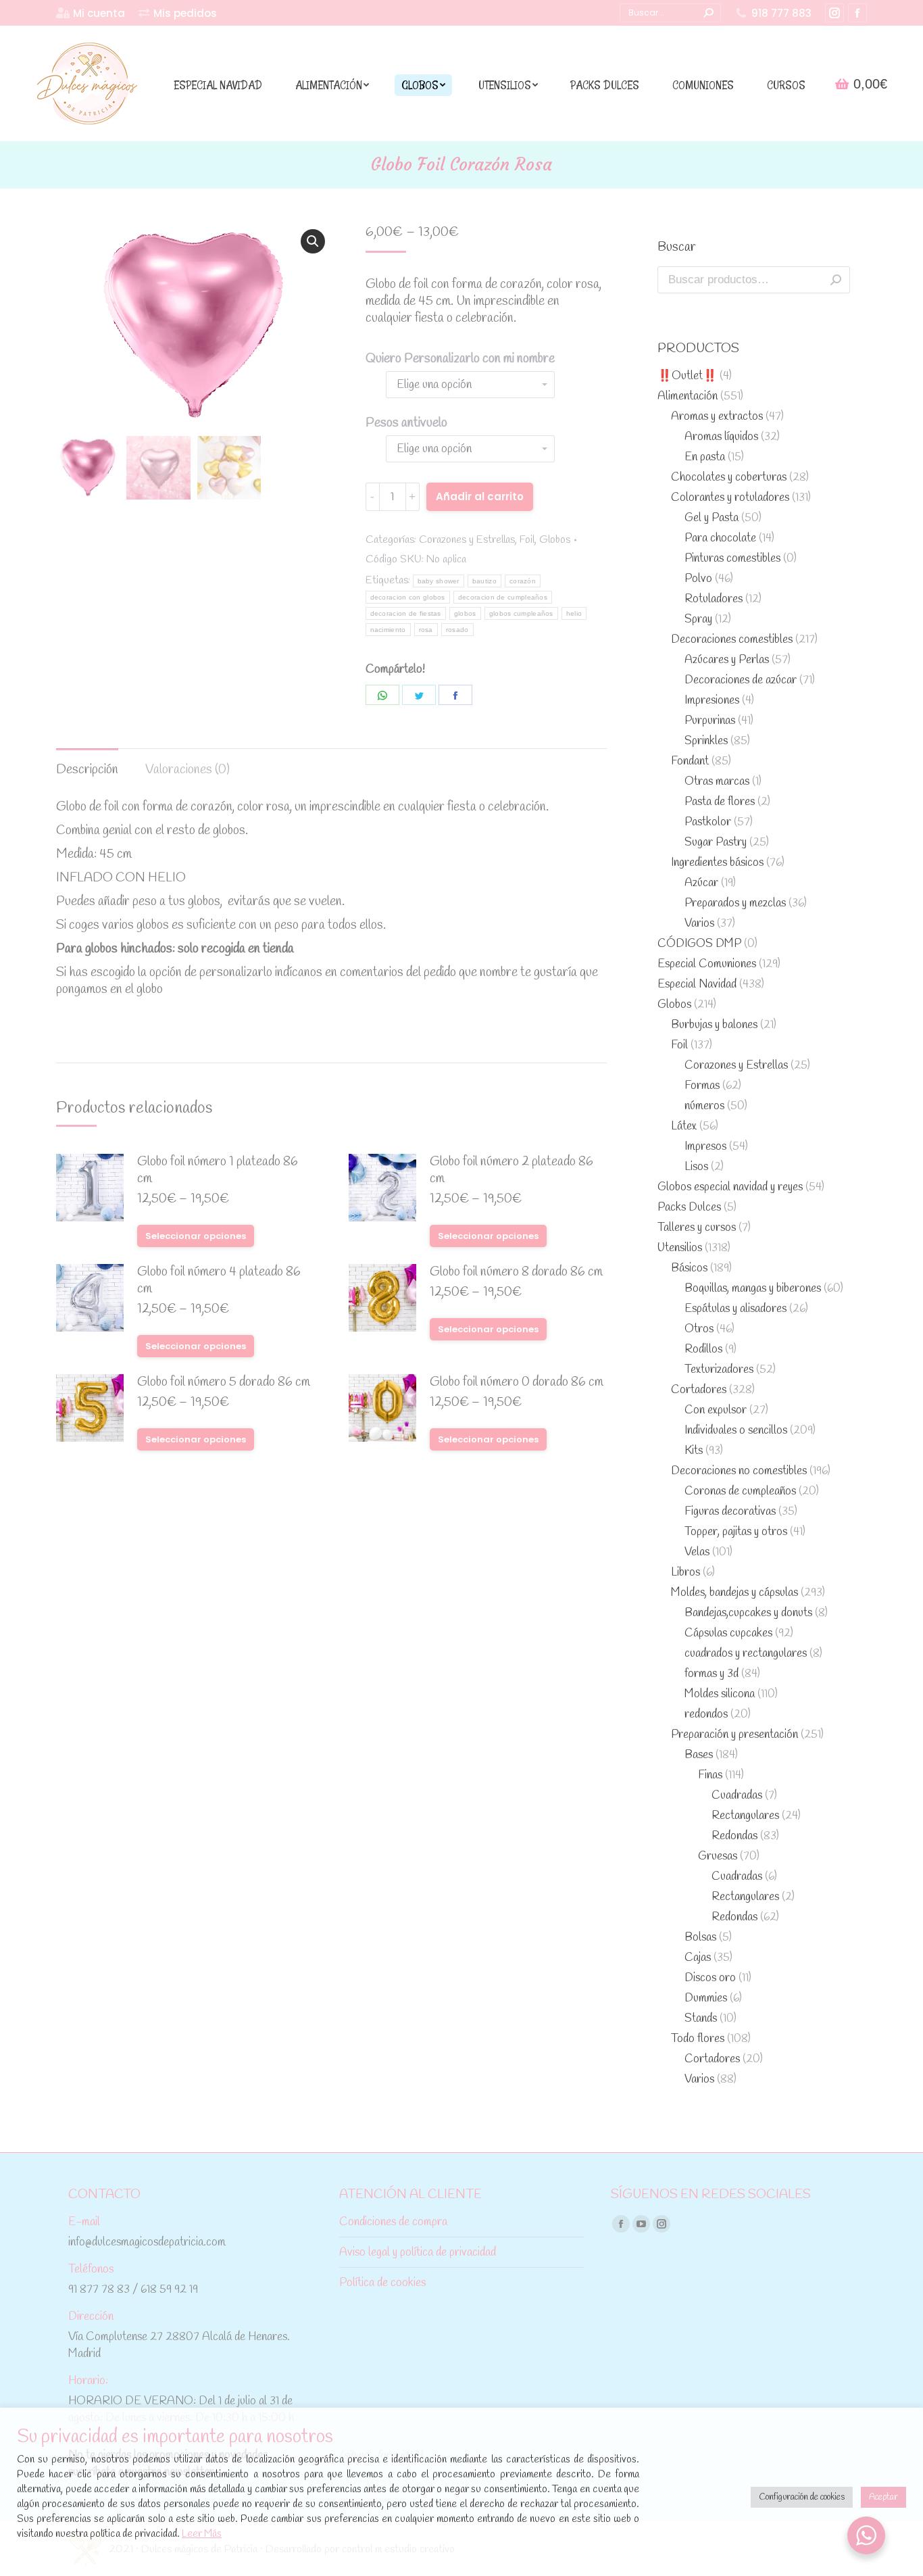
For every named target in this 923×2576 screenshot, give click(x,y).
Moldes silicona (720, 1694)
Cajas (698, 1958)
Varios (699, 924)
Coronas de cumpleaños (740, 1491)
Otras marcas (717, 782)
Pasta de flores (720, 802)
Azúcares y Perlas (727, 660)
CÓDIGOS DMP (699, 944)
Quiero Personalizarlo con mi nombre (460, 359)
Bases (699, 1755)
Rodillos (703, 1350)
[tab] (87, 763)
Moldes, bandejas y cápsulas (734, 1593)
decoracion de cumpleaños (503, 597)
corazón (523, 581)
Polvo (698, 579)
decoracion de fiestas (406, 613)
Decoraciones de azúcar (741, 680)
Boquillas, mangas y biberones (753, 1289)
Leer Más (202, 2534)
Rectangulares (745, 1816)
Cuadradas (737, 1796)
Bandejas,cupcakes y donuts (748, 1613)
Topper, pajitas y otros (736, 1532)
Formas (702, 1086)
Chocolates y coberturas (729, 478)
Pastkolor (708, 822)
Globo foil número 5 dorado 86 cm (224, 1383)
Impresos (705, 1147)
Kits (694, 1451)
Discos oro (710, 1978)
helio (574, 613)
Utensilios (680, 1248)
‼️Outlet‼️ (687, 376)
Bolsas (700, 1938)
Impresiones (712, 701)
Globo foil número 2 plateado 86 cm (512, 1171)
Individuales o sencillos (736, 1431)
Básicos (689, 1268)
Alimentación (688, 396)
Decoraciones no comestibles (739, 1471)
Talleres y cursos (697, 1228)
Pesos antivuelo (406, 423)
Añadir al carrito (480, 496)
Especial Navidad (697, 985)
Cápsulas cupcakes (728, 1633)
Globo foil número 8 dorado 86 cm (516, 1272)
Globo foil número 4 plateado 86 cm (219, 1281)
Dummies (706, 1998)
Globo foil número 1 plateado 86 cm (218, 1171)
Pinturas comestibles (732, 559)
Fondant (690, 761)
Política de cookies (382, 2283)
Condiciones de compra (393, 2222)
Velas (697, 1552)
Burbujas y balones (714, 1025)
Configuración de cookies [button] (802, 2497)
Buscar (836, 280)
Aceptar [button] (883, 2497)
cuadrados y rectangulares (746, 1654)
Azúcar (701, 883)
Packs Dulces (689, 1208)
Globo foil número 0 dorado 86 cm (517, 1383)
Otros (699, 1329)
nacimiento (388, 630)
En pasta (705, 457)
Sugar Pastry (716, 843)
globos (465, 613)
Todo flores (698, 2039)
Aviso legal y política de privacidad (418, 2253)
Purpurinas (710, 721)
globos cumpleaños (521, 613)
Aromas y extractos (717, 417)
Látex (684, 1126)
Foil (527, 540)
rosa (426, 630)
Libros (685, 1573)
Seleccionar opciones (196, 1236)
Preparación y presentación (734, 1735)
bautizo (484, 581)
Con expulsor (716, 1410)
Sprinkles (706, 741)
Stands (701, 2019)
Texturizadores (719, 1370)
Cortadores (699, 1390)
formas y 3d (712, 1674)
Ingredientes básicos (717, 863)
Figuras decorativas (730, 1512)
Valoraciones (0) (188, 770)
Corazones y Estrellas (467, 540)
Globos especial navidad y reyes (730, 1187)
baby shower (439, 581)
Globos (555, 540)
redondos (706, 1715)
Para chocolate (720, 538)
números (704, 1106)
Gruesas (718, 1856)
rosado (457, 630)
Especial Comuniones (707, 964)
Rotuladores (714, 599)
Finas (710, 1775)
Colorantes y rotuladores (730, 498)
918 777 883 (781, 13)
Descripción (87, 770)
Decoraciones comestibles (732, 640)
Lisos (696, 1167)
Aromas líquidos (721, 437)
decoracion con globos (408, 597)
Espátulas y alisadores (735, 1309)
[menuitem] (91, 13)
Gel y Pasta (712, 518)
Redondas (734, 1836)
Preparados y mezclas (735, 903)
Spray (698, 619)
